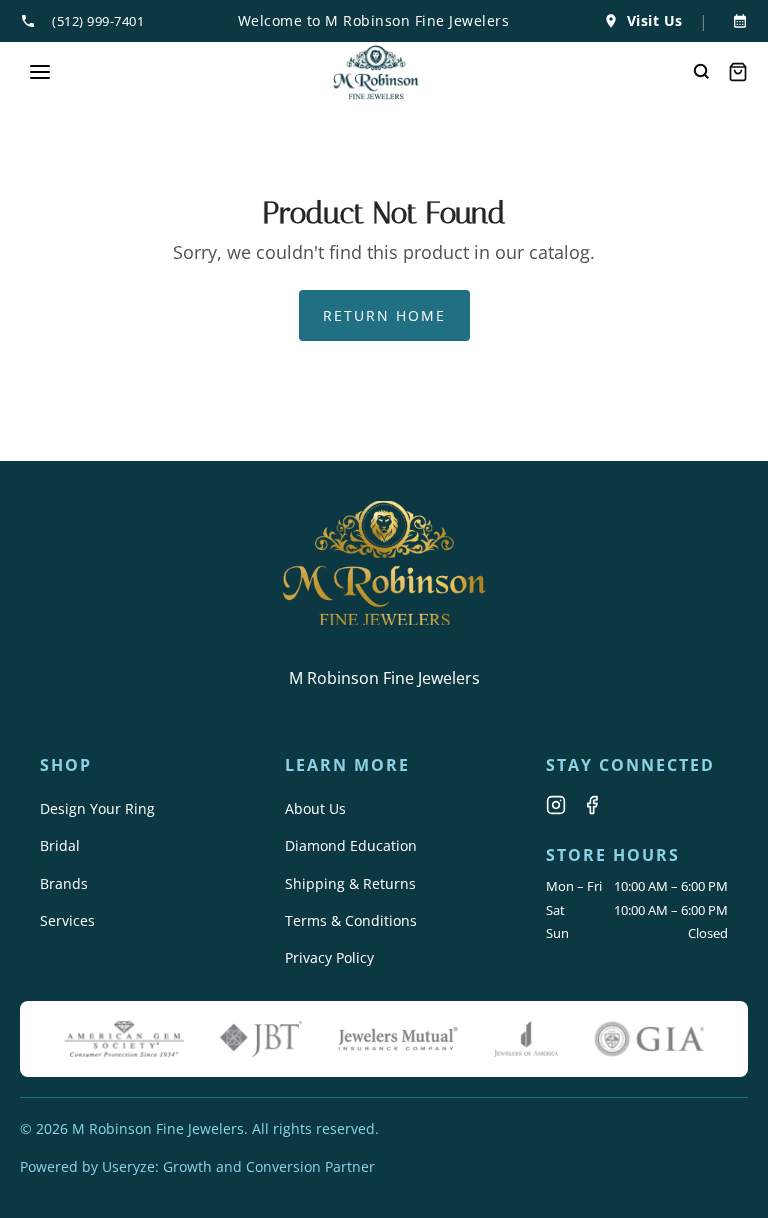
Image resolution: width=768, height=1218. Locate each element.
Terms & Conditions (351, 920)
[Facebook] (592, 805)
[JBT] (261, 1039)
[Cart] (738, 72)
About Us (315, 808)
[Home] (376, 72)
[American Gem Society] (124, 1039)
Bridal (60, 845)
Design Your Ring (97, 808)
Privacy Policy (329, 957)
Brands (64, 883)
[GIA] (649, 1039)
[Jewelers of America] (526, 1039)
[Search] (702, 72)
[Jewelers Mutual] (398, 1039)
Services (67, 920)
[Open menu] (40, 72)
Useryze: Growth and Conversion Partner (238, 1166)
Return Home (384, 315)
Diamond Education (351, 845)
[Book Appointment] (736, 21)
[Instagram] (556, 805)
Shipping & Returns (350, 883)
